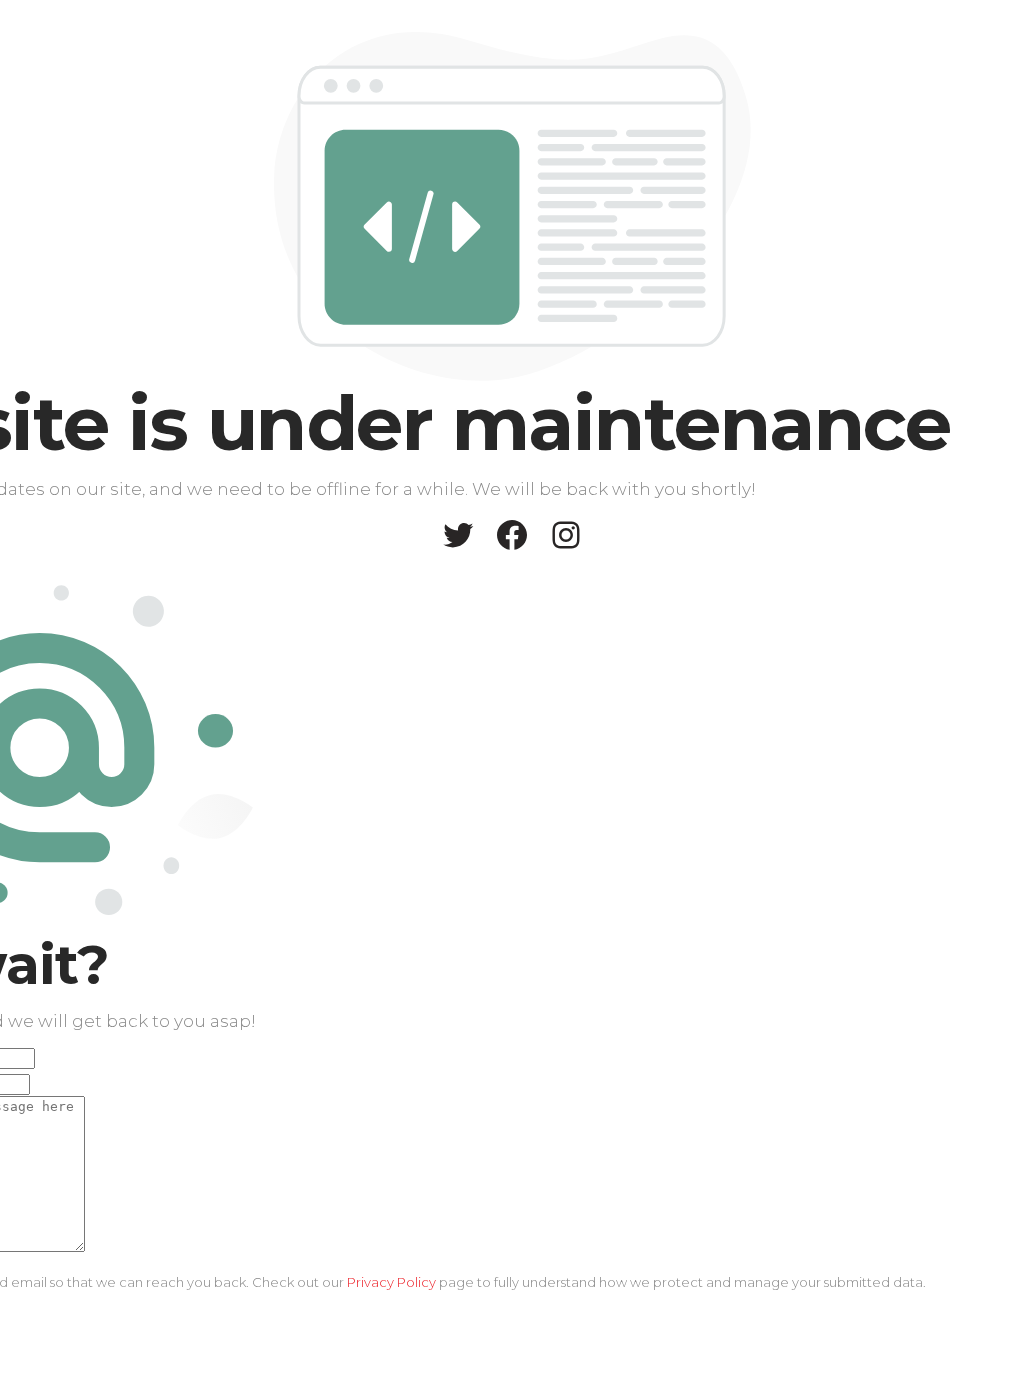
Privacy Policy (391, 1282)
